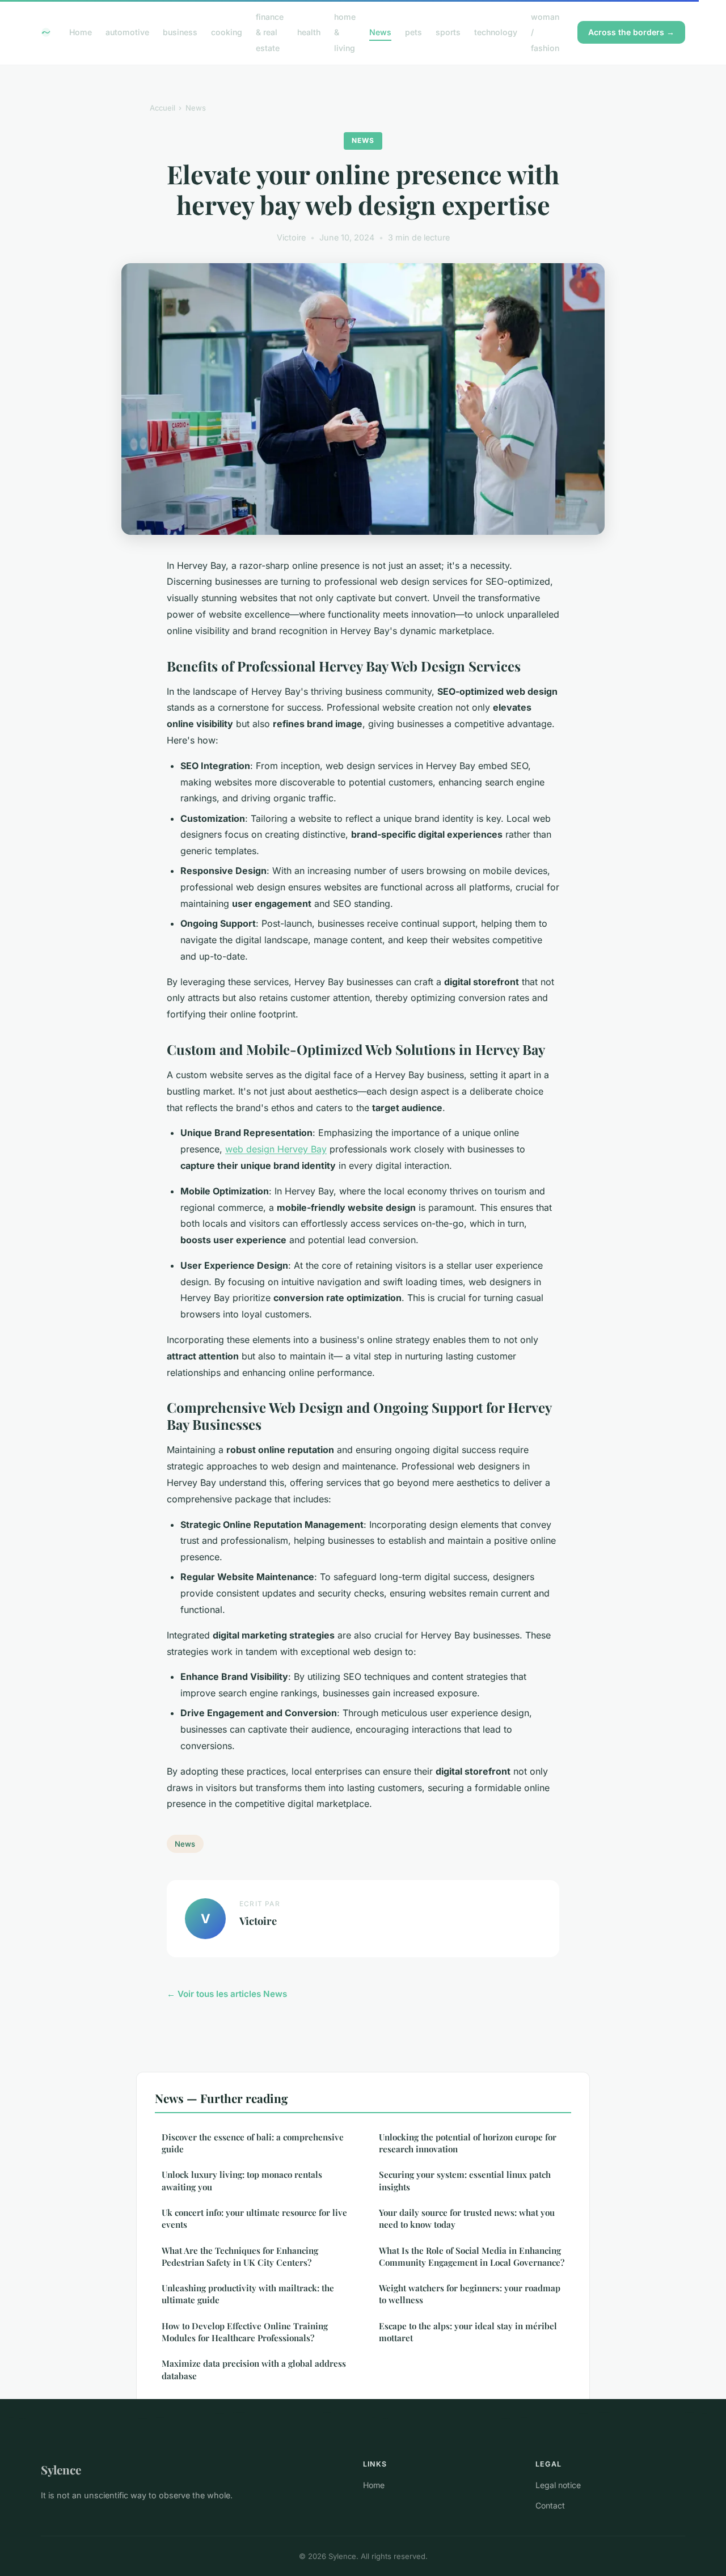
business (180, 32)
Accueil (162, 108)
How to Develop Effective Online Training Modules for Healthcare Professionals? (245, 2332)
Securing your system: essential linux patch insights (465, 2180)
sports (448, 32)
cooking (227, 32)
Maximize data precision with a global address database (254, 2369)
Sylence (61, 2469)
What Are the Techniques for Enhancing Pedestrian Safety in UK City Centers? (240, 2256)
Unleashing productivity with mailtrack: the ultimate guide (248, 2294)
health (309, 32)
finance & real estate (270, 32)
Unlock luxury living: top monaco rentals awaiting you (242, 2180)
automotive (127, 32)
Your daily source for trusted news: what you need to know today (467, 2218)
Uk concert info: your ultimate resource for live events (254, 2218)
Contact (550, 2505)
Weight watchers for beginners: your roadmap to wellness (470, 2294)
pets (413, 32)
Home (81, 32)
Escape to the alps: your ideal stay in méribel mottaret (468, 2332)
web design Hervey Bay (276, 1149)
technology (496, 32)
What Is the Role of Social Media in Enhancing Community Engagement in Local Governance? (472, 2256)
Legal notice (558, 2485)
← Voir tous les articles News (227, 1994)
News (380, 32)
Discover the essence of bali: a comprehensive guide (253, 2143)
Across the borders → (631, 32)
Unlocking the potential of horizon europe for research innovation (468, 2143)
